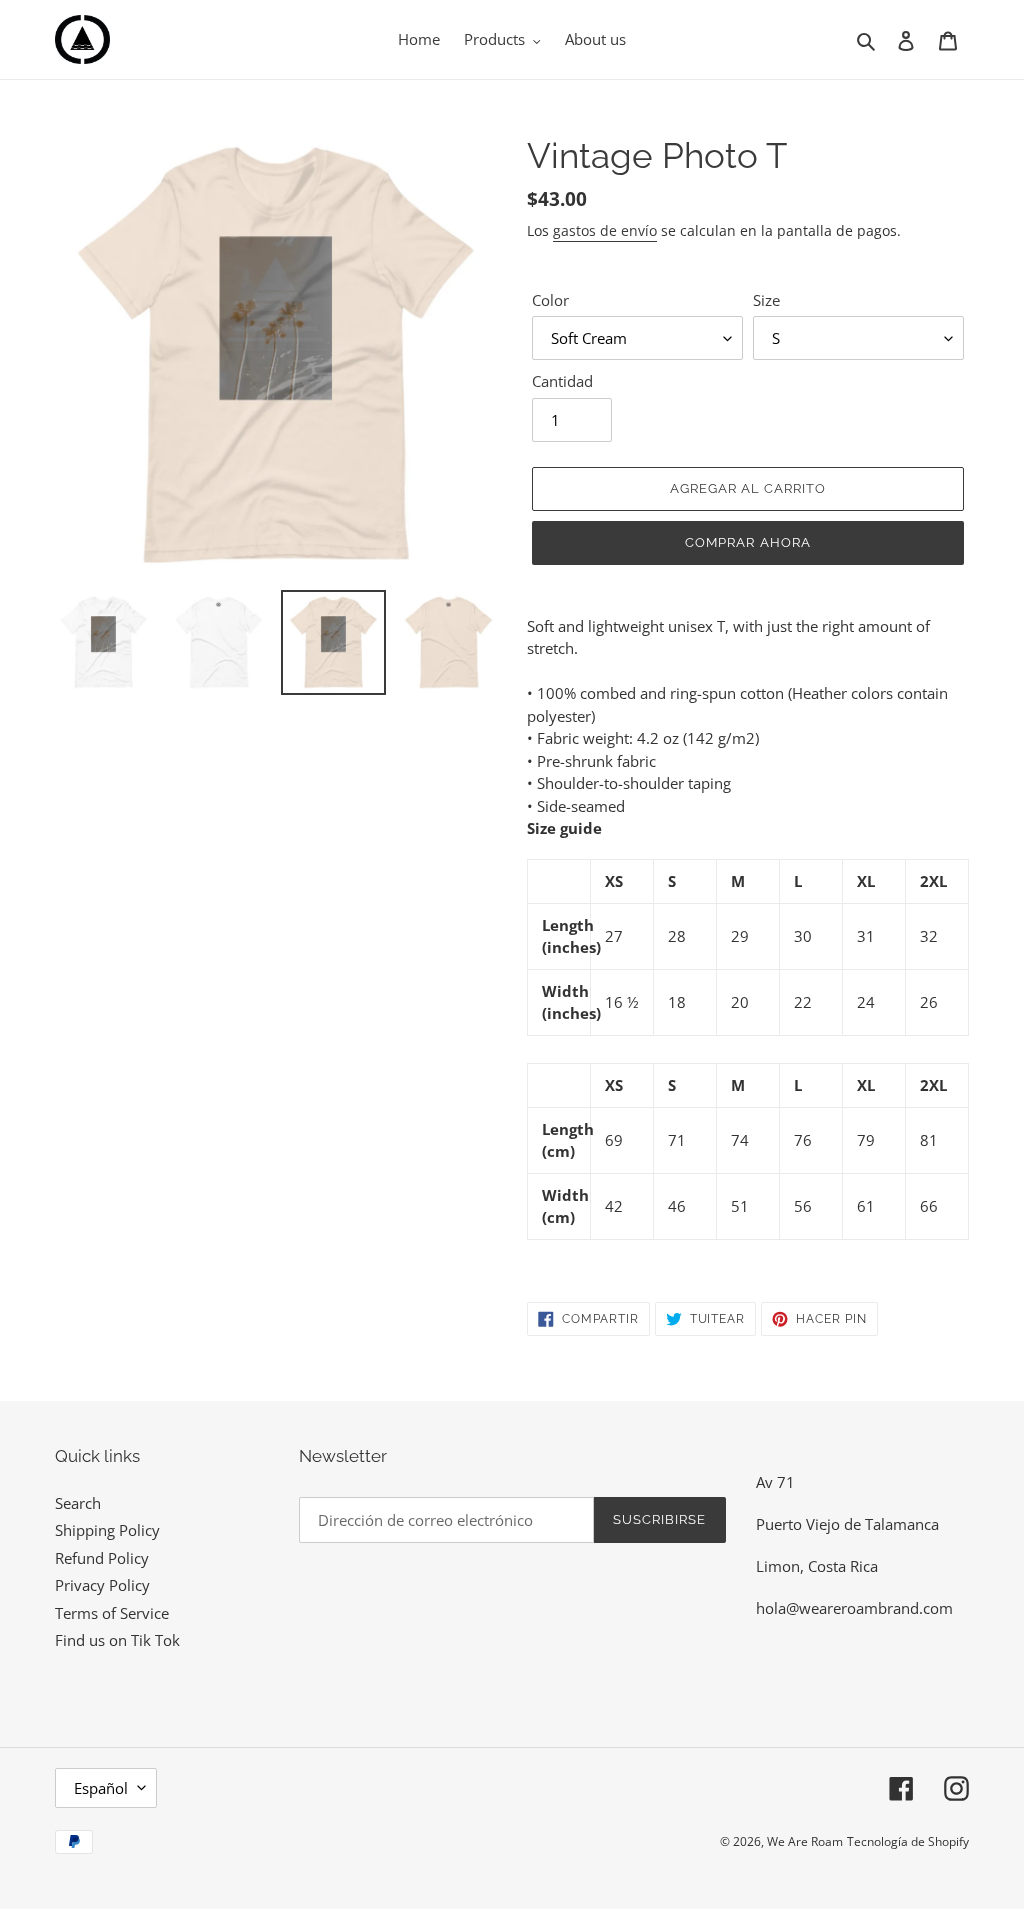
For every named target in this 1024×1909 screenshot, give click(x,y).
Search (78, 1503)
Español (101, 1788)
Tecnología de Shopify (908, 1841)
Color (550, 300)
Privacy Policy (102, 1585)
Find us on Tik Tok (117, 1640)
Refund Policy (102, 1558)
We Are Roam (805, 1841)
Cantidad (562, 381)
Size (766, 300)
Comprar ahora (748, 542)
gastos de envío (605, 230)
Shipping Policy (107, 1530)
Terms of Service (112, 1613)
